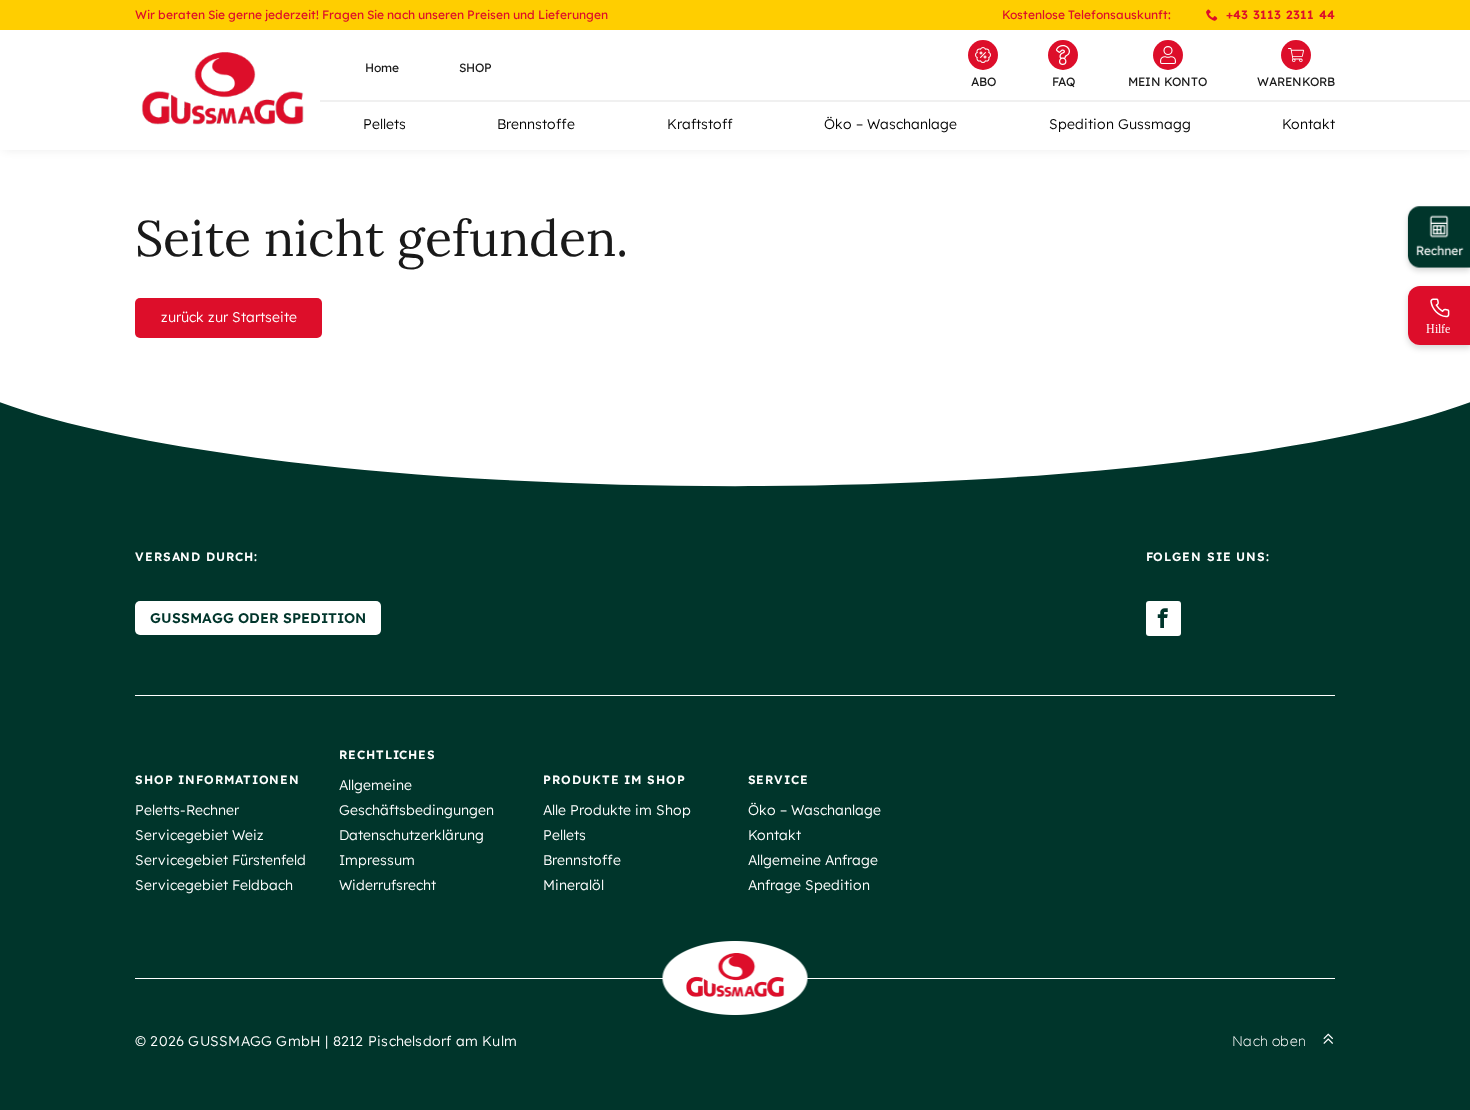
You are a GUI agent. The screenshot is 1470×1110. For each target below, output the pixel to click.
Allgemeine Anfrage (813, 860)
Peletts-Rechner (187, 810)
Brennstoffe (536, 124)
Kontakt (1308, 124)
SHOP (475, 67)
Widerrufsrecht (387, 885)
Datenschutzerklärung (411, 835)
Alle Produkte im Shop (617, 810)
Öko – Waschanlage (890, 124)
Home (382, 67)
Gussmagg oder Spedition (258, 618)
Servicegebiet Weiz (199, 835)
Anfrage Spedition (809, 885)
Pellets (384, 124)
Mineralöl (573, 885)
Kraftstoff (700, 124)
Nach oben (1269, 1041)
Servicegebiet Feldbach (214, 885)
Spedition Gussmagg (1120, 124)
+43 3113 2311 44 (1280, 14)
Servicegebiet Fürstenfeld (220, 860)
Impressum (377, 860)
